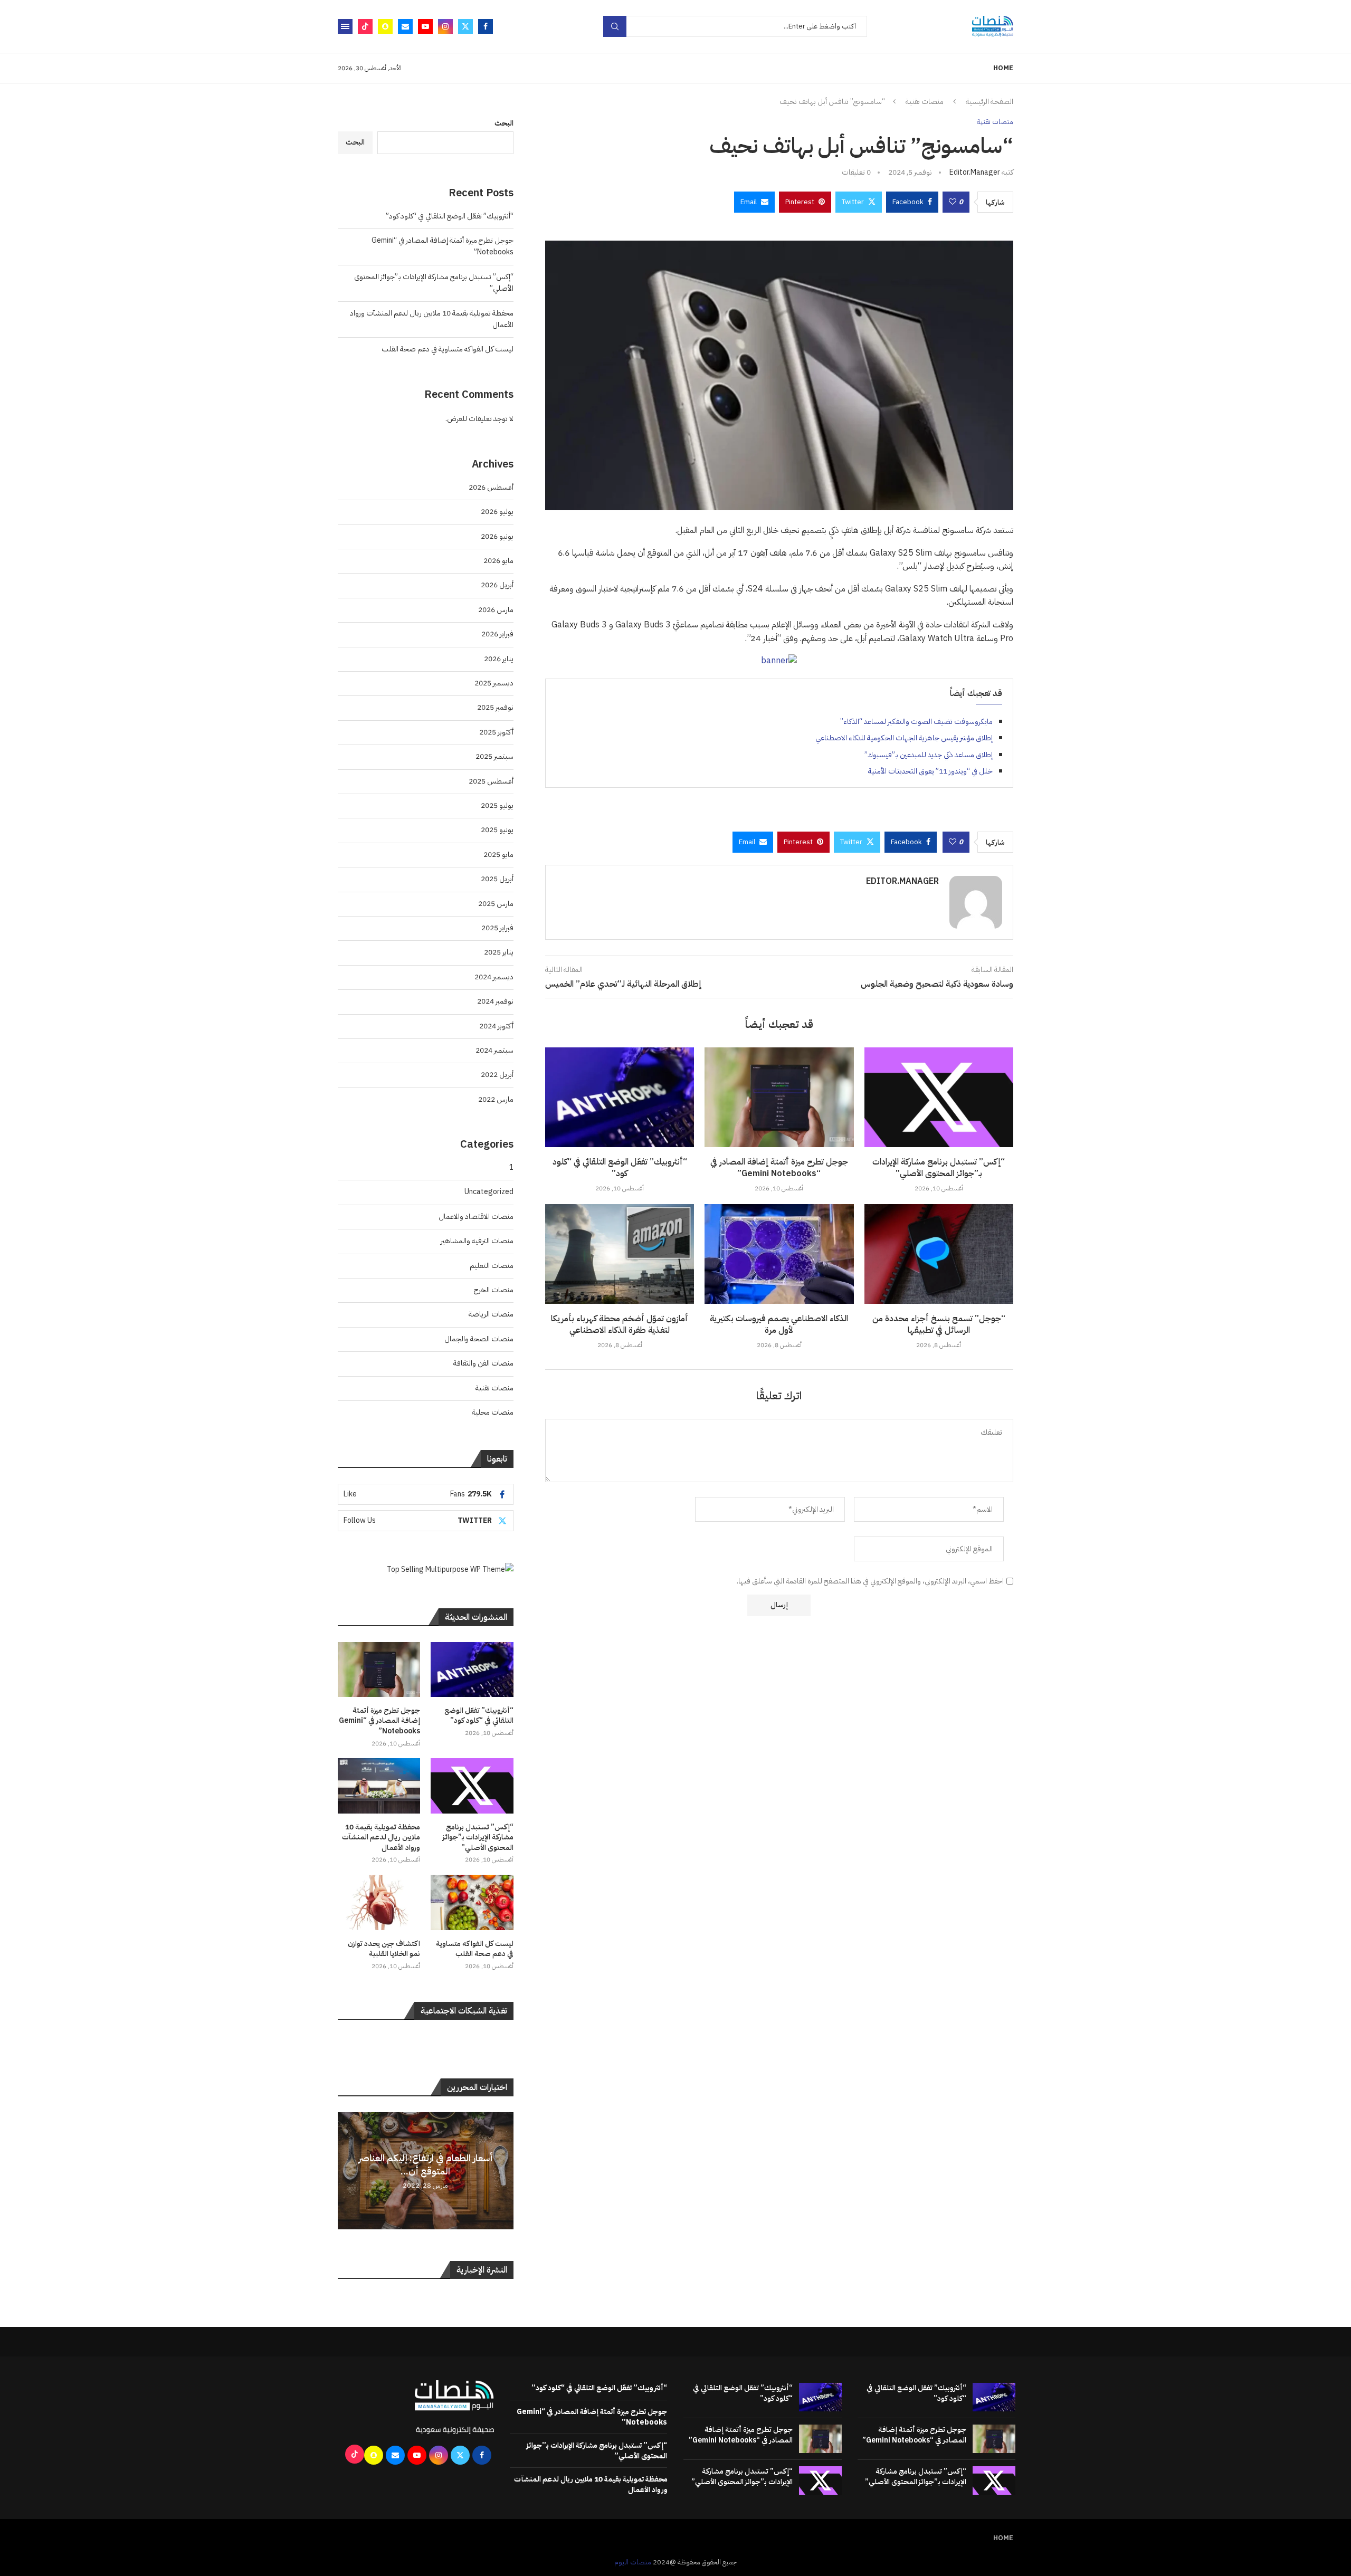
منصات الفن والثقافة (483, 1363)
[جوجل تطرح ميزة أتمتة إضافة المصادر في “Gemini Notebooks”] (779, 1097)
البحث (504, 123)
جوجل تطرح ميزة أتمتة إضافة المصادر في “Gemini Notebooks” (779, 1168)
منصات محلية (493, 1412)
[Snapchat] (385, 26)
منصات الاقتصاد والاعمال (476, 1217)
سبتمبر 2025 (494, 756)
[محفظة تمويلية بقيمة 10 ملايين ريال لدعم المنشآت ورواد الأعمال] (379, 1786)
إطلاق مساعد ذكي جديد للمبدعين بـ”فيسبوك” (929, 755)
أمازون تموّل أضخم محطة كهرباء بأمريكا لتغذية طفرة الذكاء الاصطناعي (620, 1324)
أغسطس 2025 (491, 781)
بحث (615, 26)
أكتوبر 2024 (496, 1026)
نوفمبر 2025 (495, 707)
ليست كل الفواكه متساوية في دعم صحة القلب (448, 349)
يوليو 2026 (497, 512)
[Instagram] (445, 26)
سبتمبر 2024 (494, 1050)
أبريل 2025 (497, 879)
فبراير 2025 (497, 928)
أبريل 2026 (497, 585)
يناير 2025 (499, 952)
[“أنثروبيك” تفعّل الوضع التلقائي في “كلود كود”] (620, 1097)
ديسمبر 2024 (494, 977)
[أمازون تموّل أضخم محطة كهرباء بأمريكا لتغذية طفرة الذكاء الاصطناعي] (620, 1254)
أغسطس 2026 (491, 487)
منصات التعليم (492, 1266)
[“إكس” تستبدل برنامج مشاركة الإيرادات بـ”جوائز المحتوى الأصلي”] (939, 1097)
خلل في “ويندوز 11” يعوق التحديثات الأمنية (930, 771)
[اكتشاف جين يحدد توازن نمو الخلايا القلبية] (379, 1902)
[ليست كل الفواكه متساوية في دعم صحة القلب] (472, 1902)
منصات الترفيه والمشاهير (477, 1241)
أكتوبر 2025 (496, 732)
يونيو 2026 (497, 536)
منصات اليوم (633, 2562)
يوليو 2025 (497, 805)
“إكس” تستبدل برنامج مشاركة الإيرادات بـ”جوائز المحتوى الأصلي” (939, 1168)
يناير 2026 (499, 659)
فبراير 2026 (497, 634)
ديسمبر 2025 (494, 683)
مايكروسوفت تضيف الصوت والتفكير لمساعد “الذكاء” (916, 722)
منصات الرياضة (491, 1314)
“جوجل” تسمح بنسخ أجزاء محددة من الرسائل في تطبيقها (939, 1324)
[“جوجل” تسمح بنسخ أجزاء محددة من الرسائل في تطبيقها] (939, 1254)
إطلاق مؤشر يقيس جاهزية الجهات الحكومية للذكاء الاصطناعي (904, 738)
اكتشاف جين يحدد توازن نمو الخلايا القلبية (384, 1949)
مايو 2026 (498, 561)
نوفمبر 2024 (495, 1001)
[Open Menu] (345, 26)
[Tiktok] (365, 26)
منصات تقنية (925, 102)
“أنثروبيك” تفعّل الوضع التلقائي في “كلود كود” (620, 1168)
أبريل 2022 (497, 1075)
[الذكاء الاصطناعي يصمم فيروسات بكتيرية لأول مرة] (779, 1254)
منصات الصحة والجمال (479, 1339)
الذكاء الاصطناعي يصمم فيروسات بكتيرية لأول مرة (779, 1324)
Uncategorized (489, 1192)
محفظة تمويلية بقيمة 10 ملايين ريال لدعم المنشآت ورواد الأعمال (381, 1838)
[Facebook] (486, 26)
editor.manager (975, 172)
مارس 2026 (496, 610)
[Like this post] (953, 202)
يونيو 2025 (497, 830)
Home (1003, 68)
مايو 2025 (498, 855)
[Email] (405, 26)
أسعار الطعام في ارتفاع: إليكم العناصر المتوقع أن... (426, 2164)
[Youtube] (425, 26)
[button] (347, 2170)
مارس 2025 (496, 904)
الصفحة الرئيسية (990, 102)
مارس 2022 (496, 1099)
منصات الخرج (494, 1290)
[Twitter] (465, 26)
